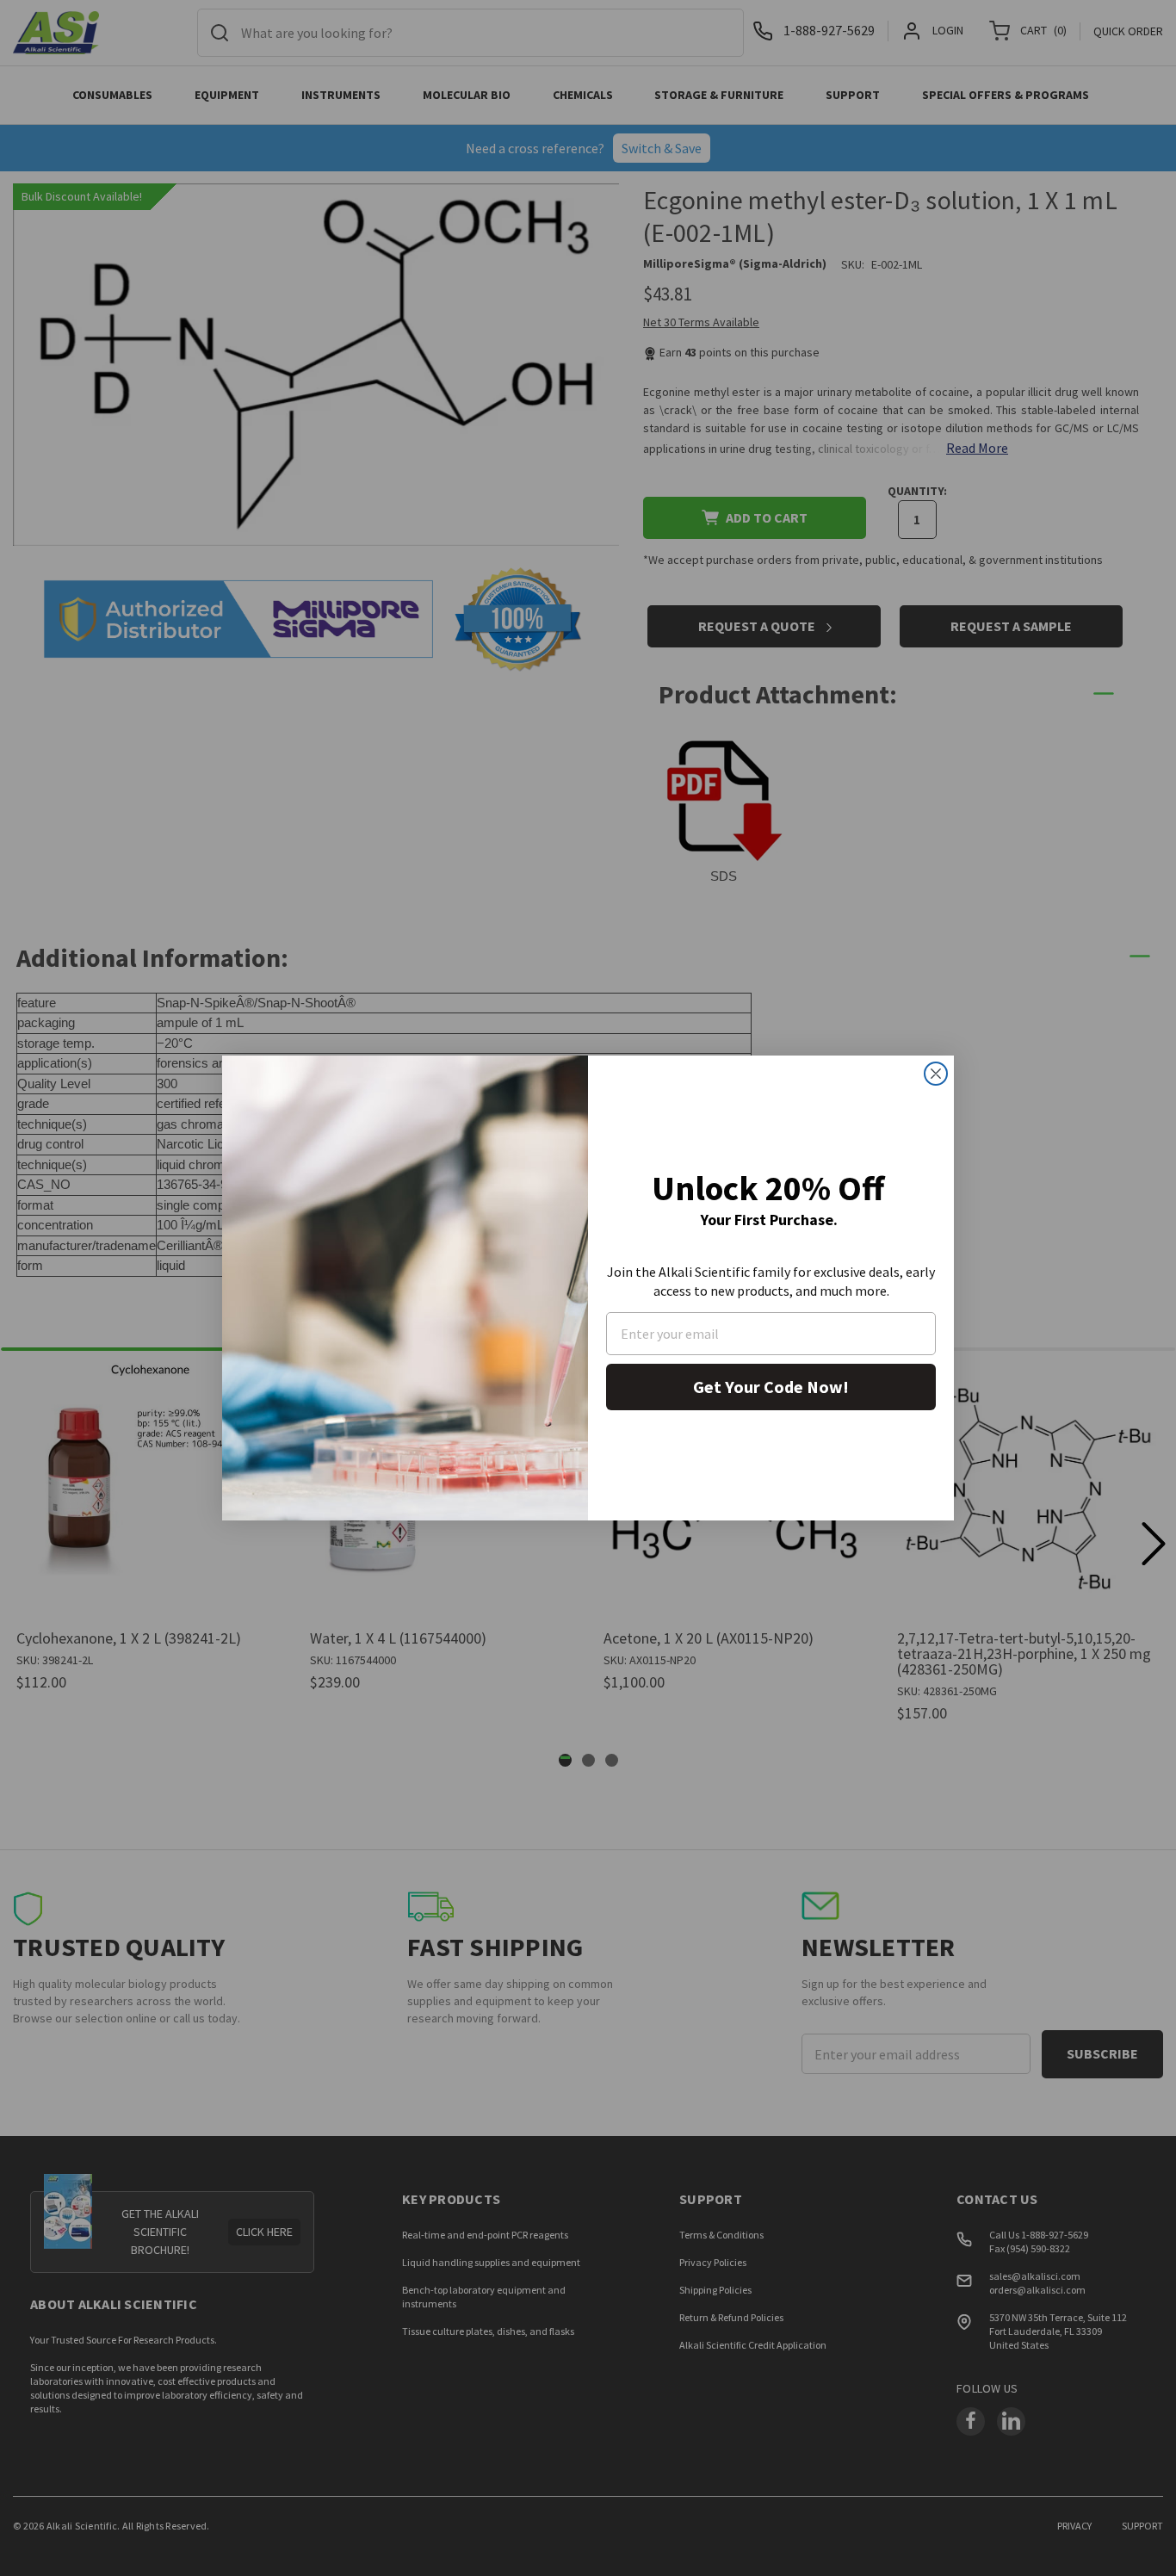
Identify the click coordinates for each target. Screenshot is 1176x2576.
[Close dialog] (936, 1074)
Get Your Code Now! (771, 1387)
